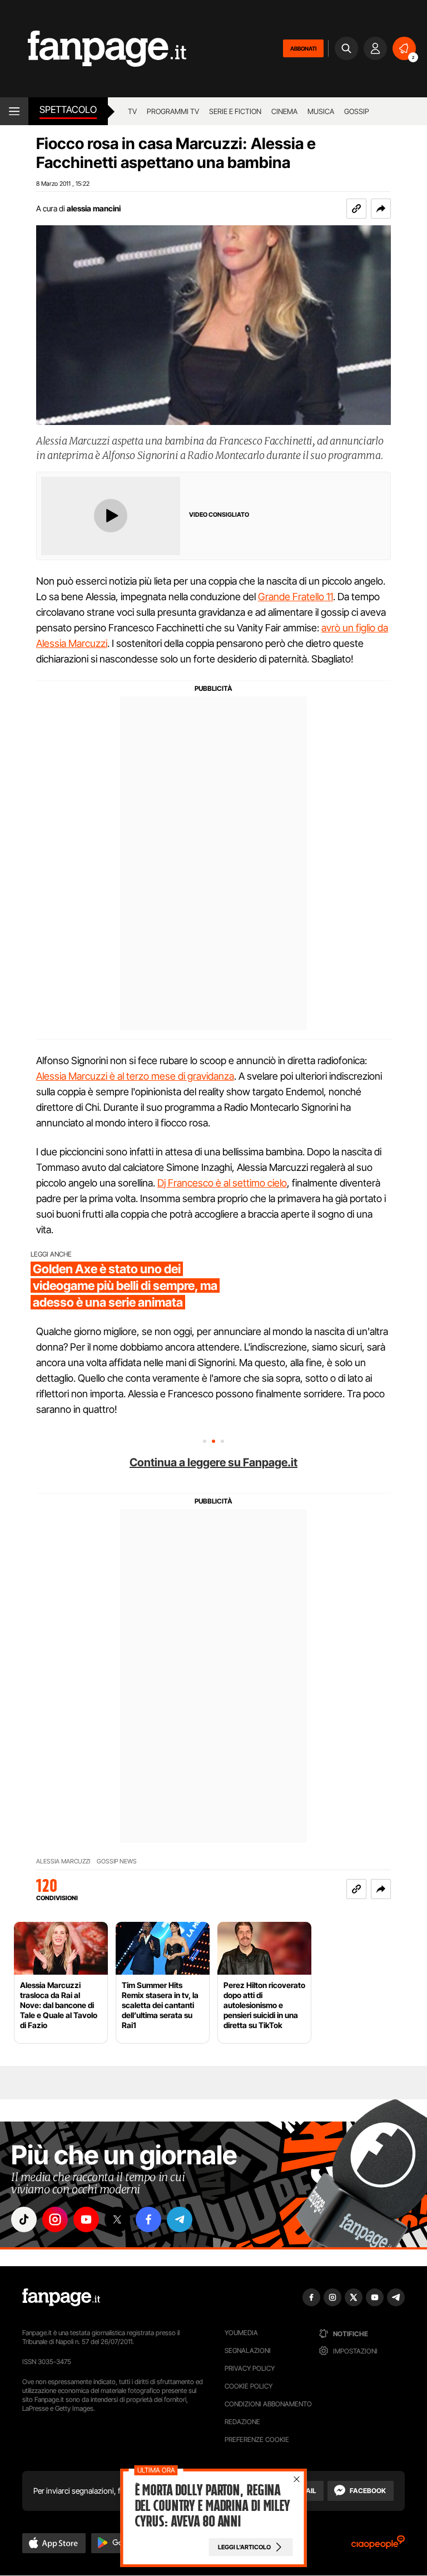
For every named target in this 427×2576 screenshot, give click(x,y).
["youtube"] (86, 2219)
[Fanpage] (61, 2297)
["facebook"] (148, 2219)
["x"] (117, 2219)
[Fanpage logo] (93, 49)
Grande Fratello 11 (296, 597)
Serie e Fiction (235, 111)
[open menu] (14, 111)
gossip (357, 111)
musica (321, 111)
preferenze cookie (257, 2439)
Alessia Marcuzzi (63, 1861)
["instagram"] (55, 2219)
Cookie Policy (249, 2386)
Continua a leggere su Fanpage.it (213, 1462)
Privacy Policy (250, 2368)
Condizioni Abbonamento (268, 2404)
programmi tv (173, 111)
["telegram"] (180, 2219)
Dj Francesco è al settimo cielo (222, 1183)
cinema (284, 111)
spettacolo (68, 110)
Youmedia (241, 2333)
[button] (381, 209)
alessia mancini (94, 208)
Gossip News (117, 1861)
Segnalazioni (248, 2350)
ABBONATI (303, 48)
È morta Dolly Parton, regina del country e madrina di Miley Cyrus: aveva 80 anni (212, 2506)
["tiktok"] (24, 2219)
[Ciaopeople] (378, 2546)
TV (132, 111)
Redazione (242, 2422)
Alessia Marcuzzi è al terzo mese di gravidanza (135, 1076)
